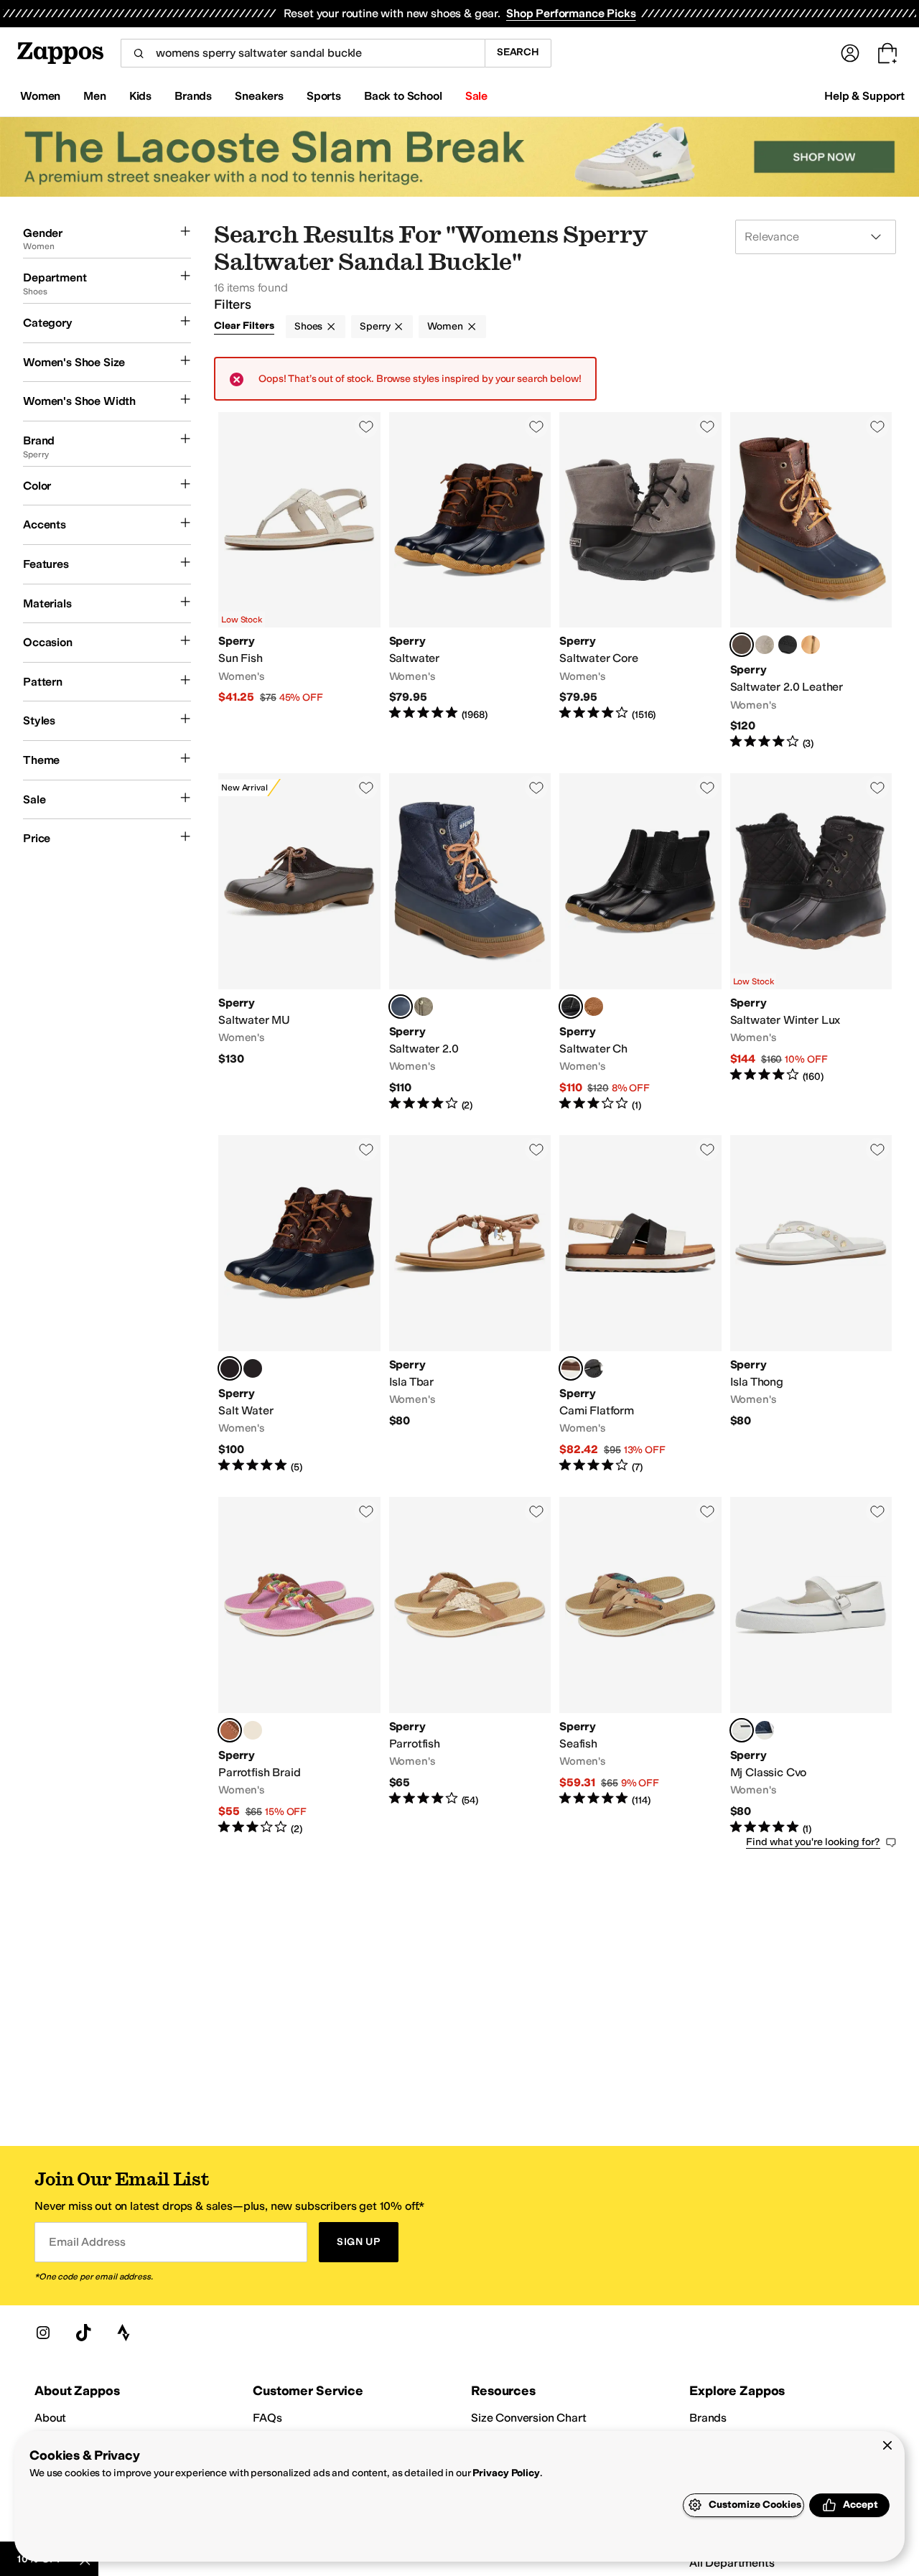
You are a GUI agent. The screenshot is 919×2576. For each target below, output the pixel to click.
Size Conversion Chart (529, 2418)
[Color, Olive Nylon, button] (424, 1007)
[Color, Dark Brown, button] (594, 1007)
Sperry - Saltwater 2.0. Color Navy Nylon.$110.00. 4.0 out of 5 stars (470, 943)
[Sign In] (850, 53)
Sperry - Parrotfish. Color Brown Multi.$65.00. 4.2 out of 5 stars (470, 1666)
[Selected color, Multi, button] (571, 1368)
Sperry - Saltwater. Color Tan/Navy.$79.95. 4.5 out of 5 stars (470, 582)
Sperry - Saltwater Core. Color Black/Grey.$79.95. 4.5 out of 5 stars (640, 582)
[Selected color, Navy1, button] (742, 645)
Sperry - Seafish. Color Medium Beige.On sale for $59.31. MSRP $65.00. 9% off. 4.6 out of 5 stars (640, 1666)
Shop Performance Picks (571, 13)
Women (445, 326)
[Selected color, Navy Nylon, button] (401, 1007)
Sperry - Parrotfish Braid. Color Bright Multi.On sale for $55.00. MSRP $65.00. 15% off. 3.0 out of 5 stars (299, 1666)
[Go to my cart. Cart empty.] (887, 53)
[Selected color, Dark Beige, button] (230, 1368)
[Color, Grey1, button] (765, 645)
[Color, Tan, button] (253, 1368)
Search (518, 52)
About (50, 2418)
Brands (708, 2418)
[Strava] (123, 2333)
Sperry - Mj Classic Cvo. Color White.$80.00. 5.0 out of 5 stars (811, 1666)
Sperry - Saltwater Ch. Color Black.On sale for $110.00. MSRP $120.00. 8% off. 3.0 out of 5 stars (640, 943)
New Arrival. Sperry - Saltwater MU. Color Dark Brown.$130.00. (299, 943)
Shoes (308, 326)
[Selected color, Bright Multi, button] (230, 1730)
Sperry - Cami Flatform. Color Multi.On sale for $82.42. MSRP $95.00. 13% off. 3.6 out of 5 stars (640, 1305)
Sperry (375, 326)
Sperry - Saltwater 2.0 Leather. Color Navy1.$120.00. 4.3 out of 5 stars (811, 582)
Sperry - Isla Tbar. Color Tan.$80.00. (470, 1305)
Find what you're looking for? (813, 1842)
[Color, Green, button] (811, 645)
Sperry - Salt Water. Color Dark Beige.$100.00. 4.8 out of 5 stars (299, 1305)
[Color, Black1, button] (788, 645)
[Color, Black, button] (594, 1368)
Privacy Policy (506, 2473)
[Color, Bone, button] (253, 1730)
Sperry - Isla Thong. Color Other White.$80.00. (811, 1305)
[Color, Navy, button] (765, 1730)
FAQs (267, 2418)
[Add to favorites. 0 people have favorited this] (366, 426)
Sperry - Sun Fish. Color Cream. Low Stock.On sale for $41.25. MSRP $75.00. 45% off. (299, 582)
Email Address (87, 2242)
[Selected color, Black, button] (571, 1007)
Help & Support (864, 96)
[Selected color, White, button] (742, 1730)
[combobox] (303, 53)
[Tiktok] (83, 2333)
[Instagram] (43, 2333)
